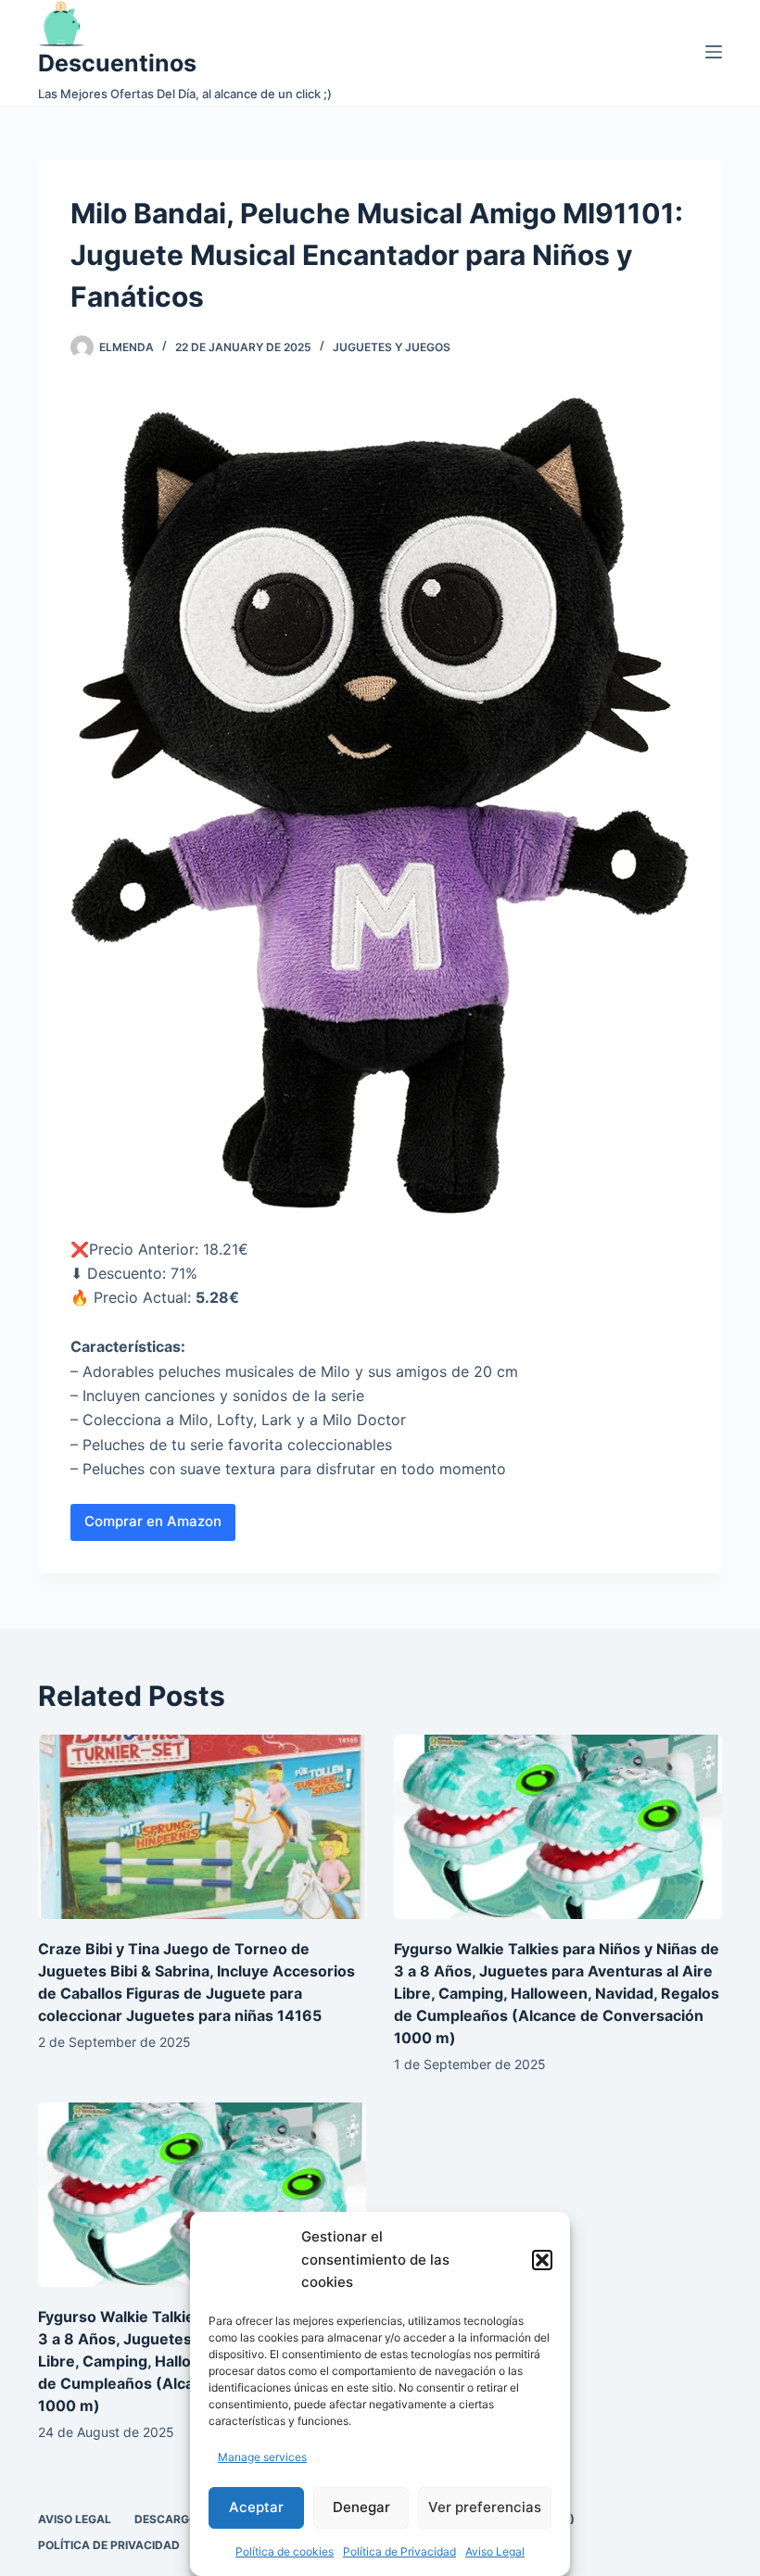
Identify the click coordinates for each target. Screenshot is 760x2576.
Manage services (262, 2457)
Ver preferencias (485, 2507)
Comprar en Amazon (153, 1521)
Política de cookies (285, 2551)
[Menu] (714, 52)
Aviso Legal (495, 2551)
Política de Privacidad (399, 2551)
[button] (542, 2260)
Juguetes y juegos (392, 347)
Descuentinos (117, 63)
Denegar (361, 2507)
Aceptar (256, 2507)
